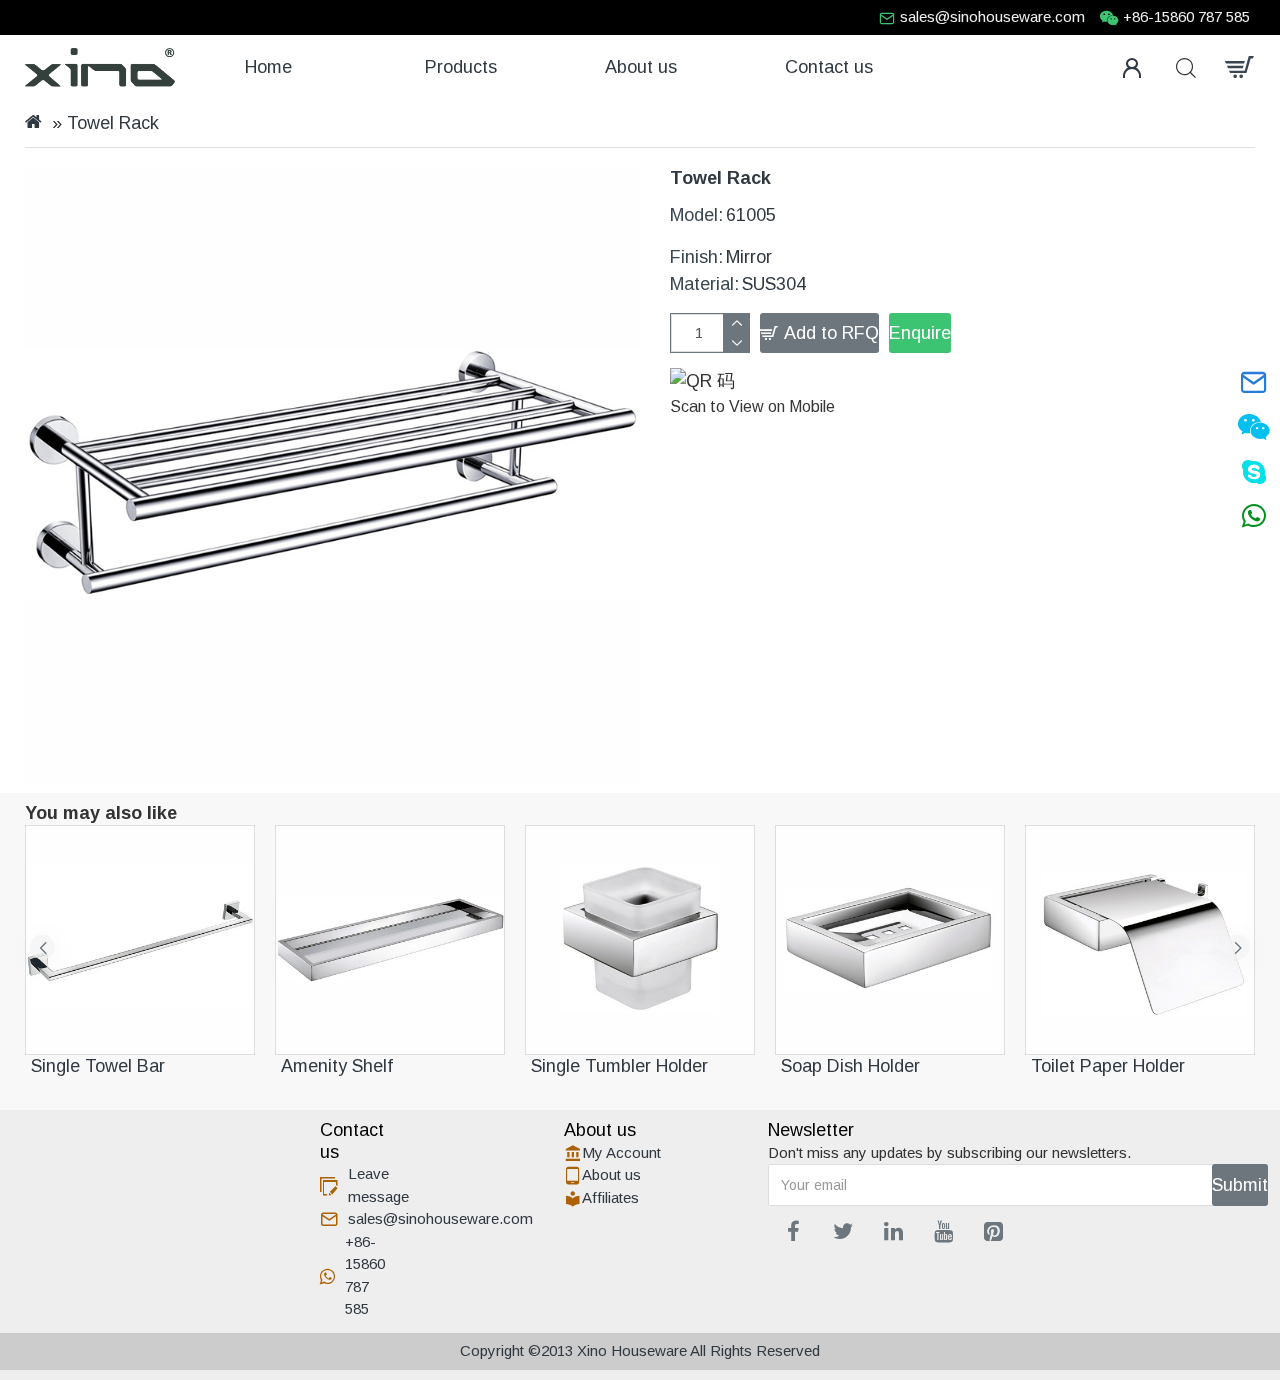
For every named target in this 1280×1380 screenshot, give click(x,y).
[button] (42, 947)
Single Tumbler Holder (619, 1066)
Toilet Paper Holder (1108, 1066)
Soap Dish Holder (850, 1066)
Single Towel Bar (98, 1066)
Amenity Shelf (337, 1066)
